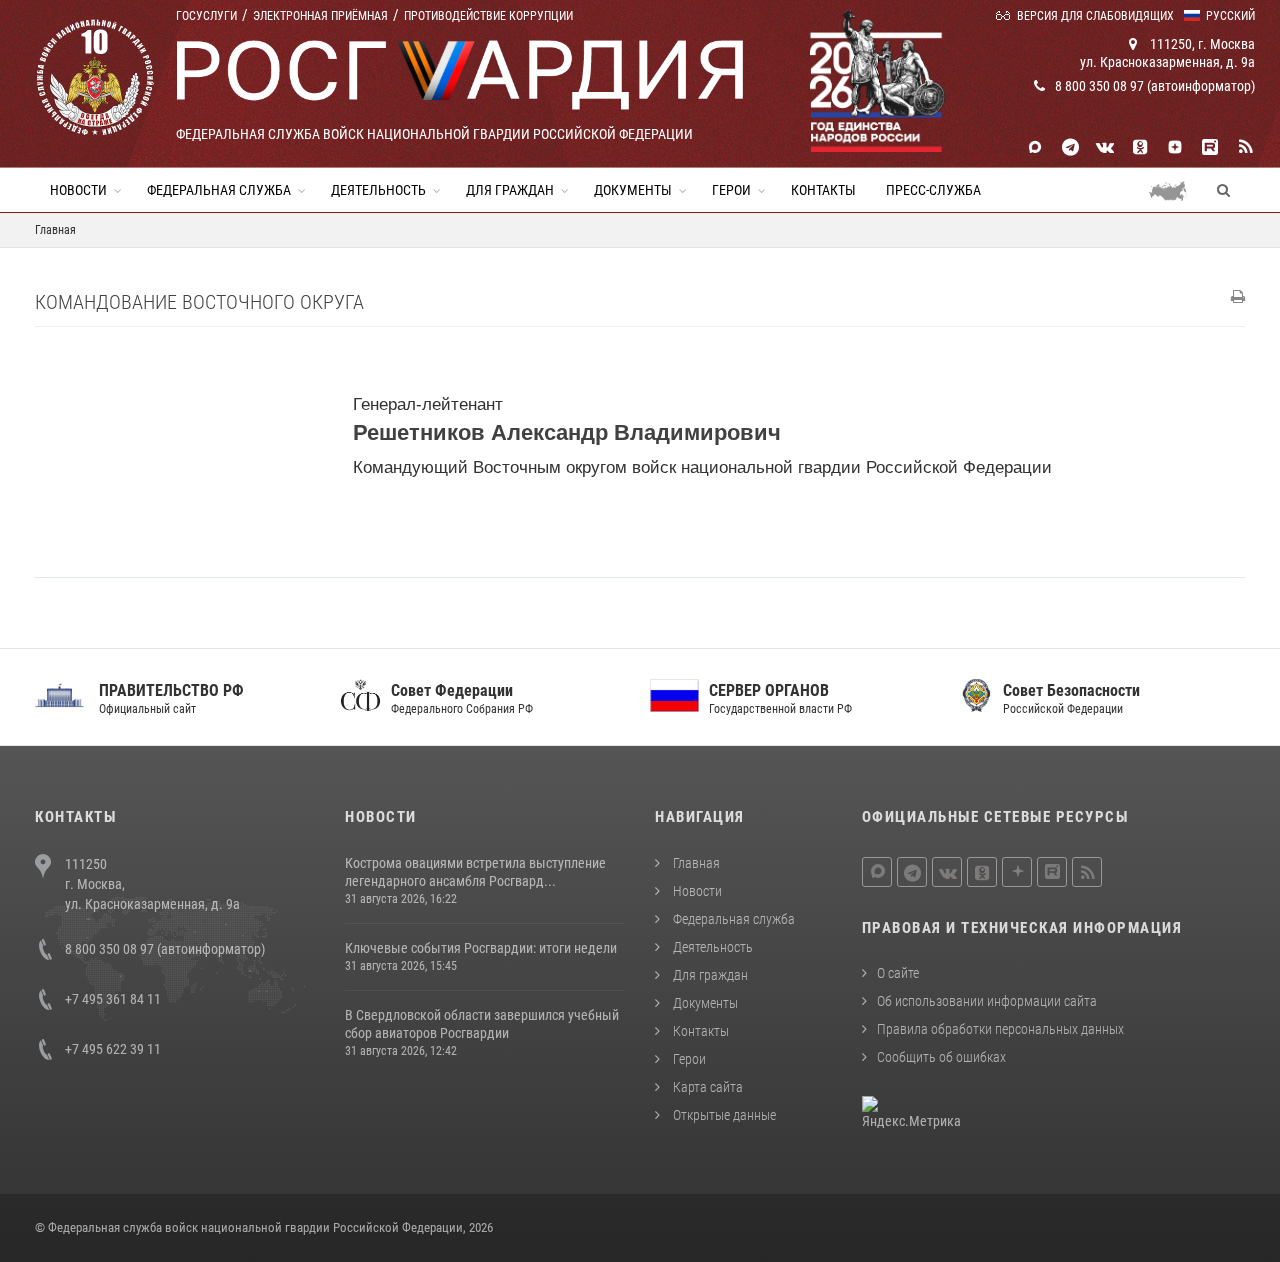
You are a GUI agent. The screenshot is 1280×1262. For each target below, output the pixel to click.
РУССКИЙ (1230, 16)
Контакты (823, 190)
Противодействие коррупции (488, 16)
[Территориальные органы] (1175, 190)
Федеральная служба (219, 190)
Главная (695, 863)
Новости (78, 190)
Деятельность (378, 190)
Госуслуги (206, 16)
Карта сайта (706, 1087)
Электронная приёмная (320, 16)
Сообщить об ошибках (941, 1057)
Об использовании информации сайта (987, 1001)
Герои (731, 190)
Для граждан (510, 190)
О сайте (898, 973)
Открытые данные (723, 1115)
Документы (633, 190)
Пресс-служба (933, 190)
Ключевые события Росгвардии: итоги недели (481, 948)
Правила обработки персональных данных (1000, 1029)
